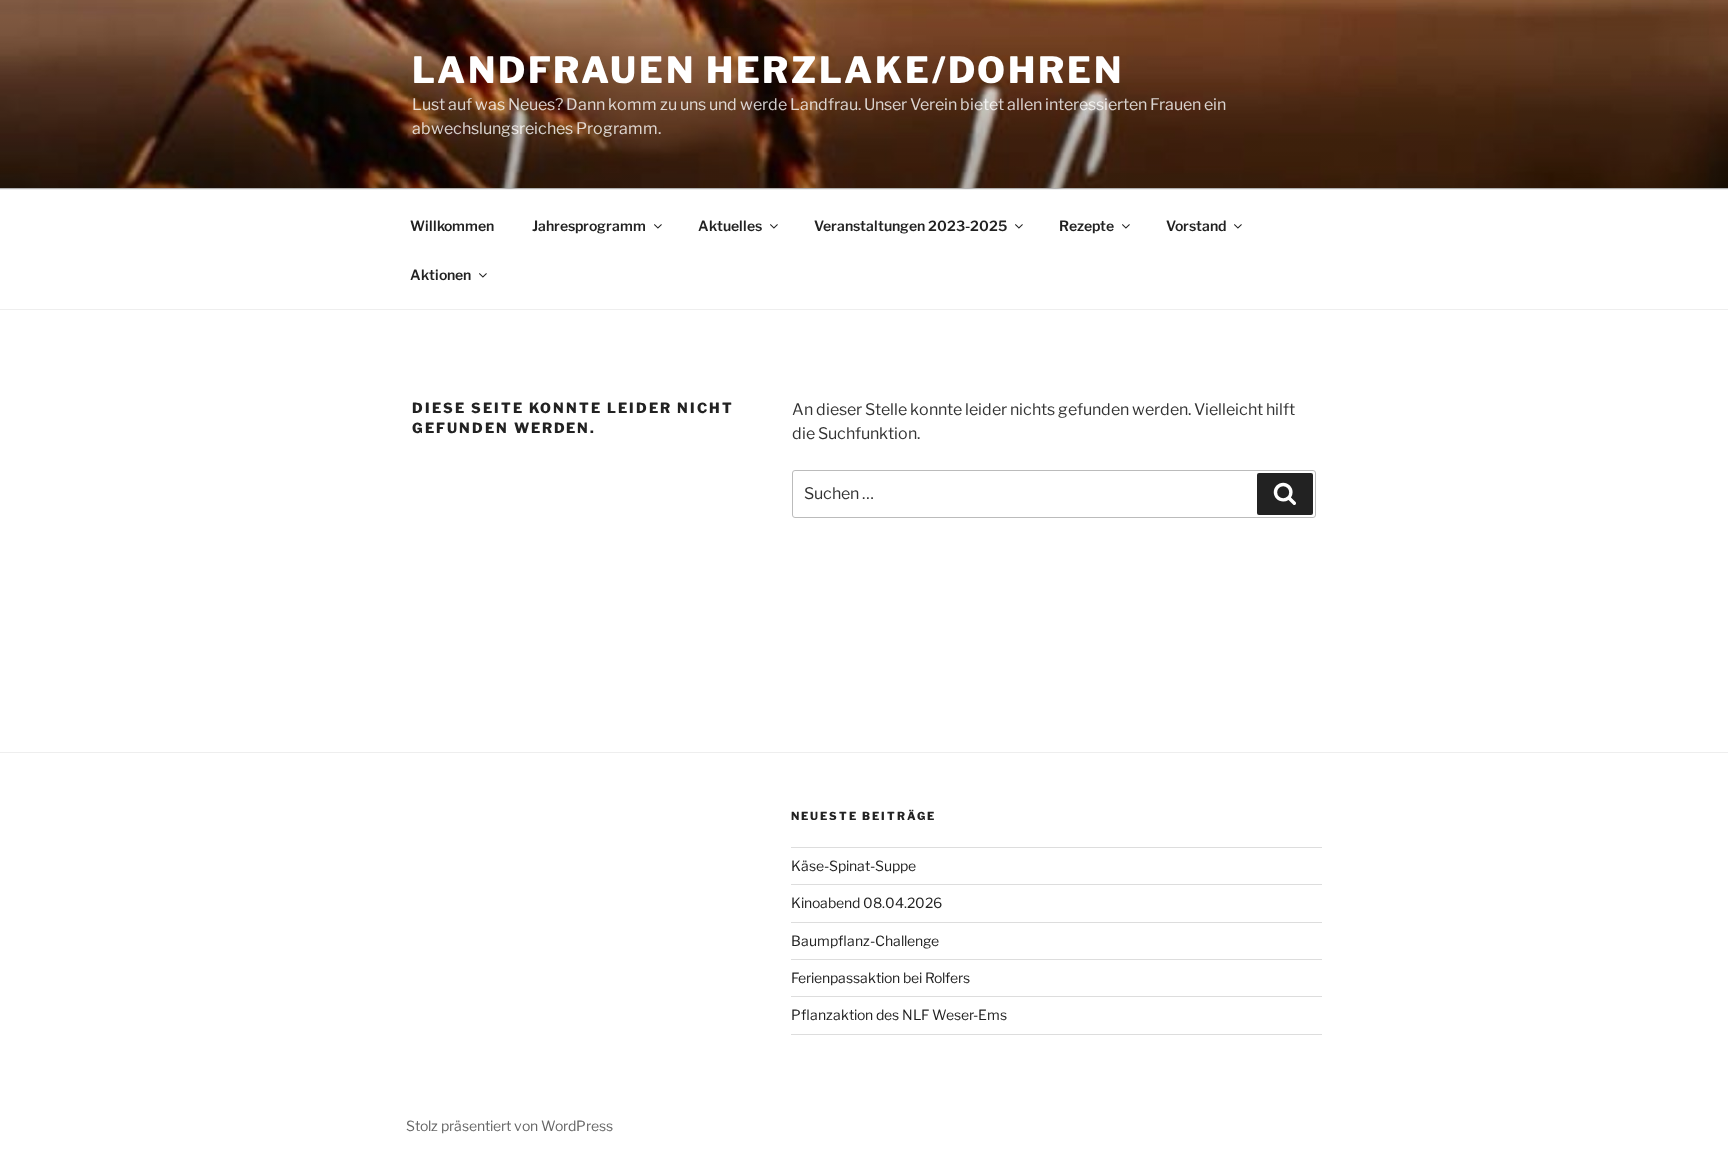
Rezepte (1086, 225)
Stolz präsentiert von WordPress (509, 1125)
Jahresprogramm (589, 225)
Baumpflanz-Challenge (865, 940)
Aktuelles (730, 225)
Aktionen (440, 274)
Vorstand (1196, 225)
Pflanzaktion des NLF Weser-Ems (899, 1014)
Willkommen (452, 225)
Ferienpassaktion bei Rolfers (880, 977)
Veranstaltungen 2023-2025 (910, 225)
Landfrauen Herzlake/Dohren (768, 70)
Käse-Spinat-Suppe (853, 865)
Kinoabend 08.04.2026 (866, 902)
